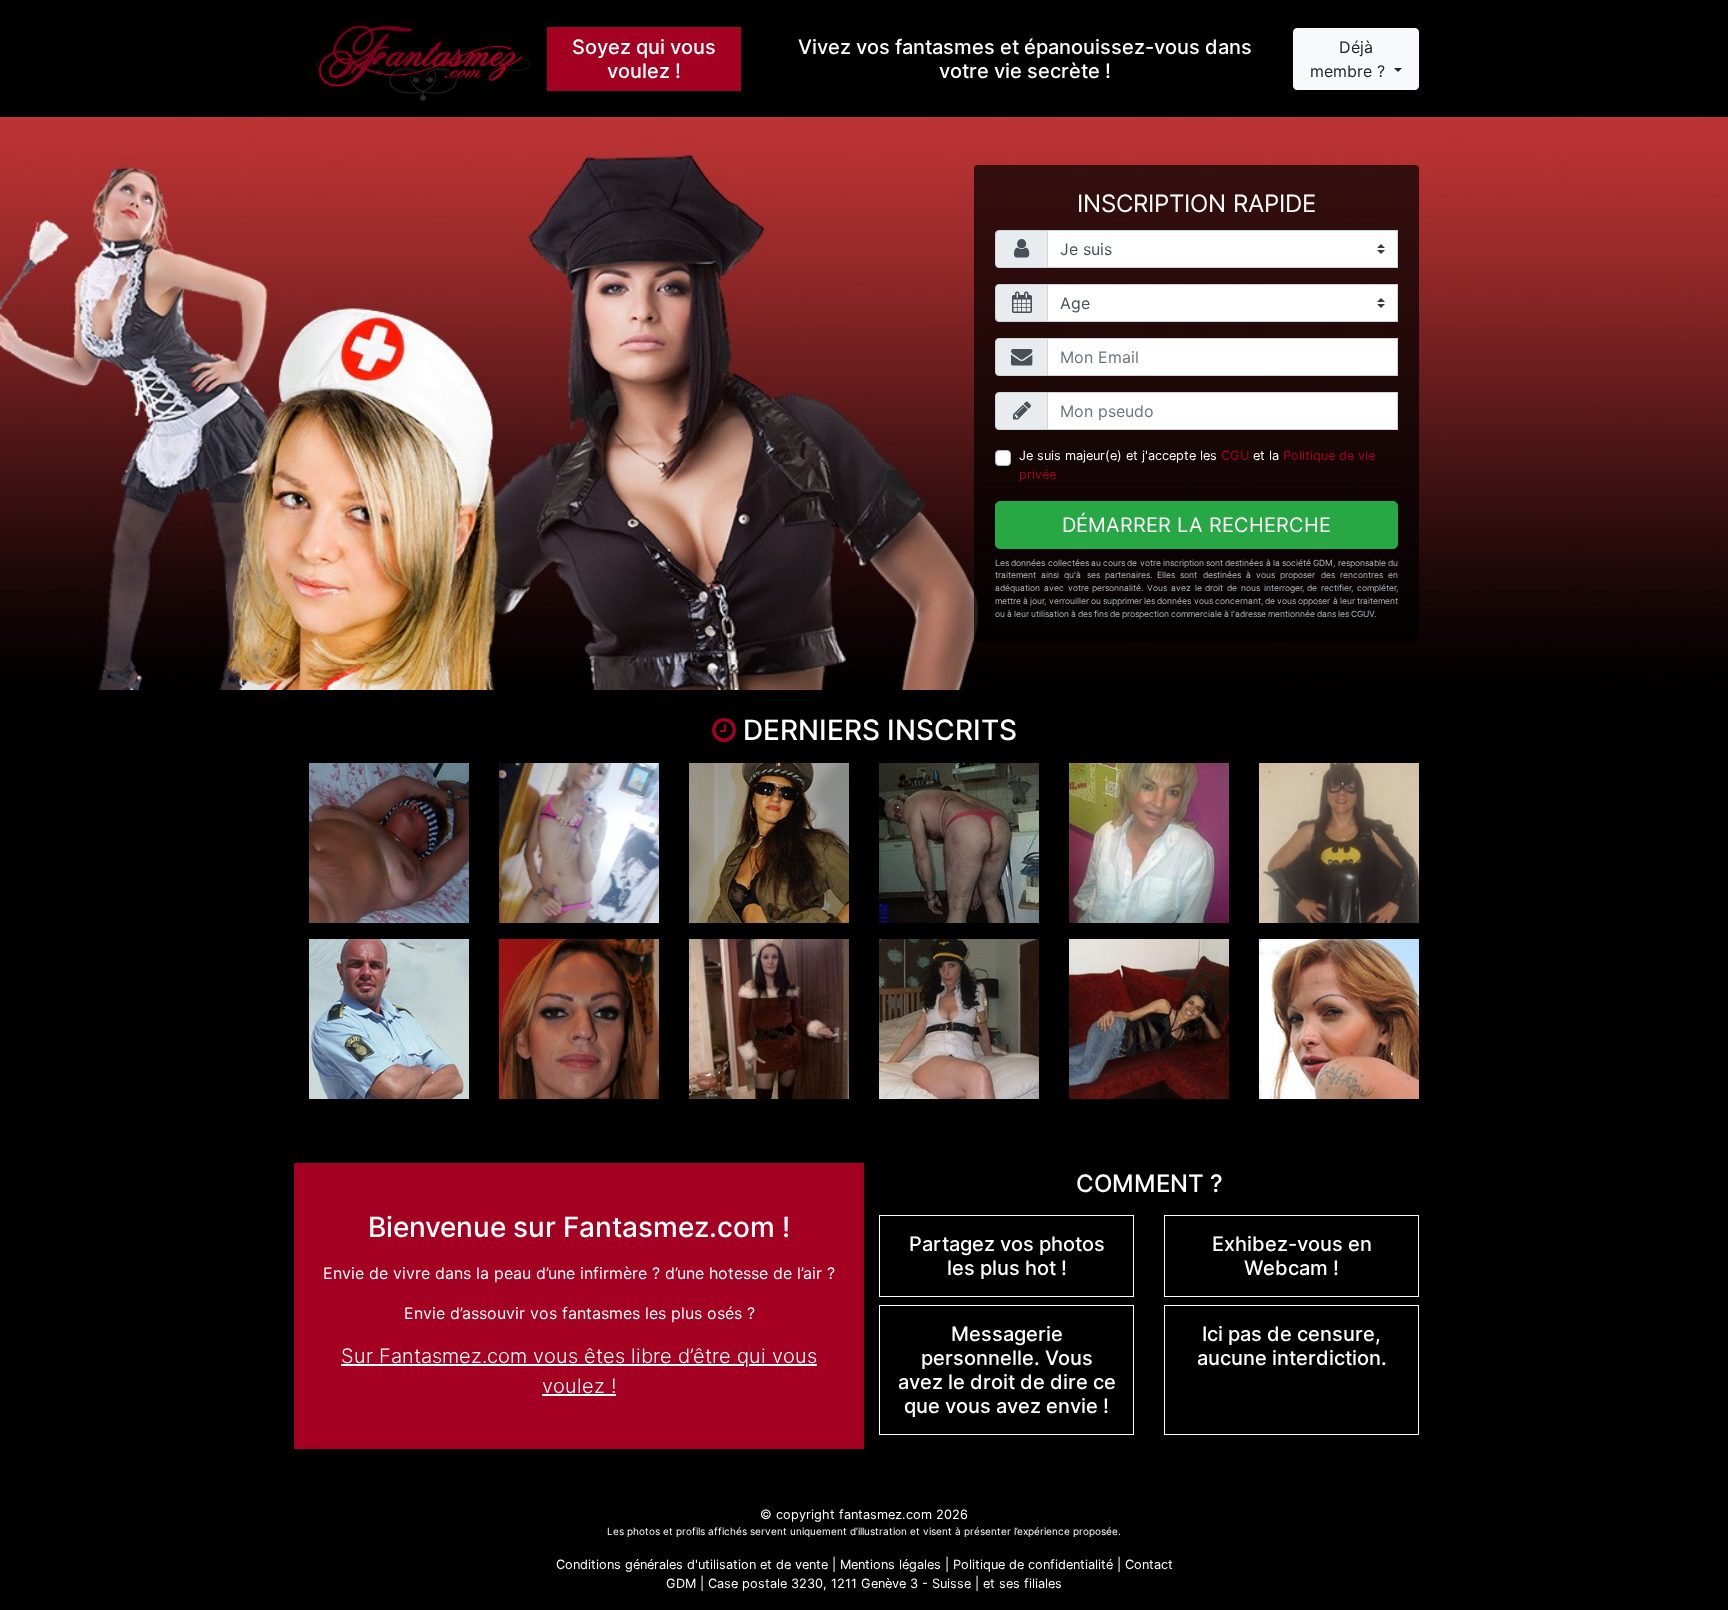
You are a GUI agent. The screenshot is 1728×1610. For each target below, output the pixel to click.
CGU (1235, 455)
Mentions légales (890, 1564)
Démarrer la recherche (1196, 525)
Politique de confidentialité (1033, 1564)
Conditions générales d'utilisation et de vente (692, 1564)
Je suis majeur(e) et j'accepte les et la (1197, 465)
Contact (1149, 1564)
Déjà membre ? (1350, 59)
